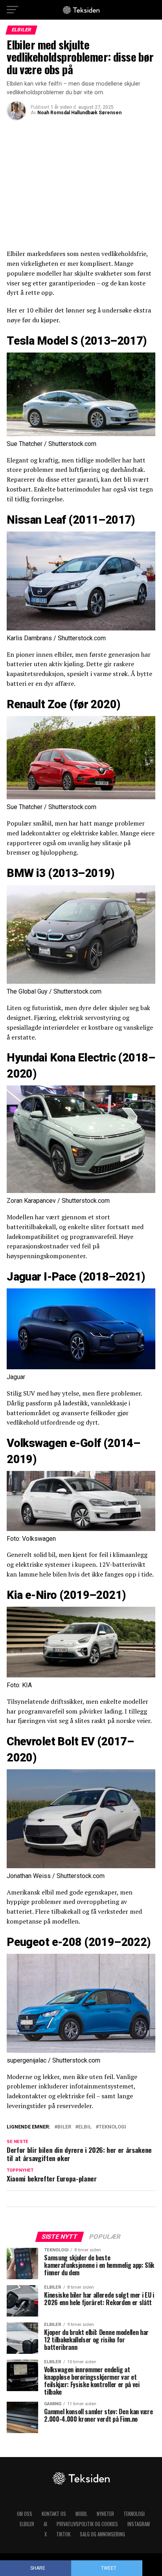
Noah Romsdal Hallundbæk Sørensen (79, 113)
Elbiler (27, 2524)
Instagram (139, 2524)
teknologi (112, 2127)
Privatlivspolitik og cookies (87, 2524)
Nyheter (105, 2514)
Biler (64, 2127)
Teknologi (134, 2514)
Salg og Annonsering (102, 2534)
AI (45, 2524)
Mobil (81, 2514)
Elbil (85, 2127)
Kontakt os (54, 2514)
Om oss (25, 2514)
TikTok (63, 2534)
